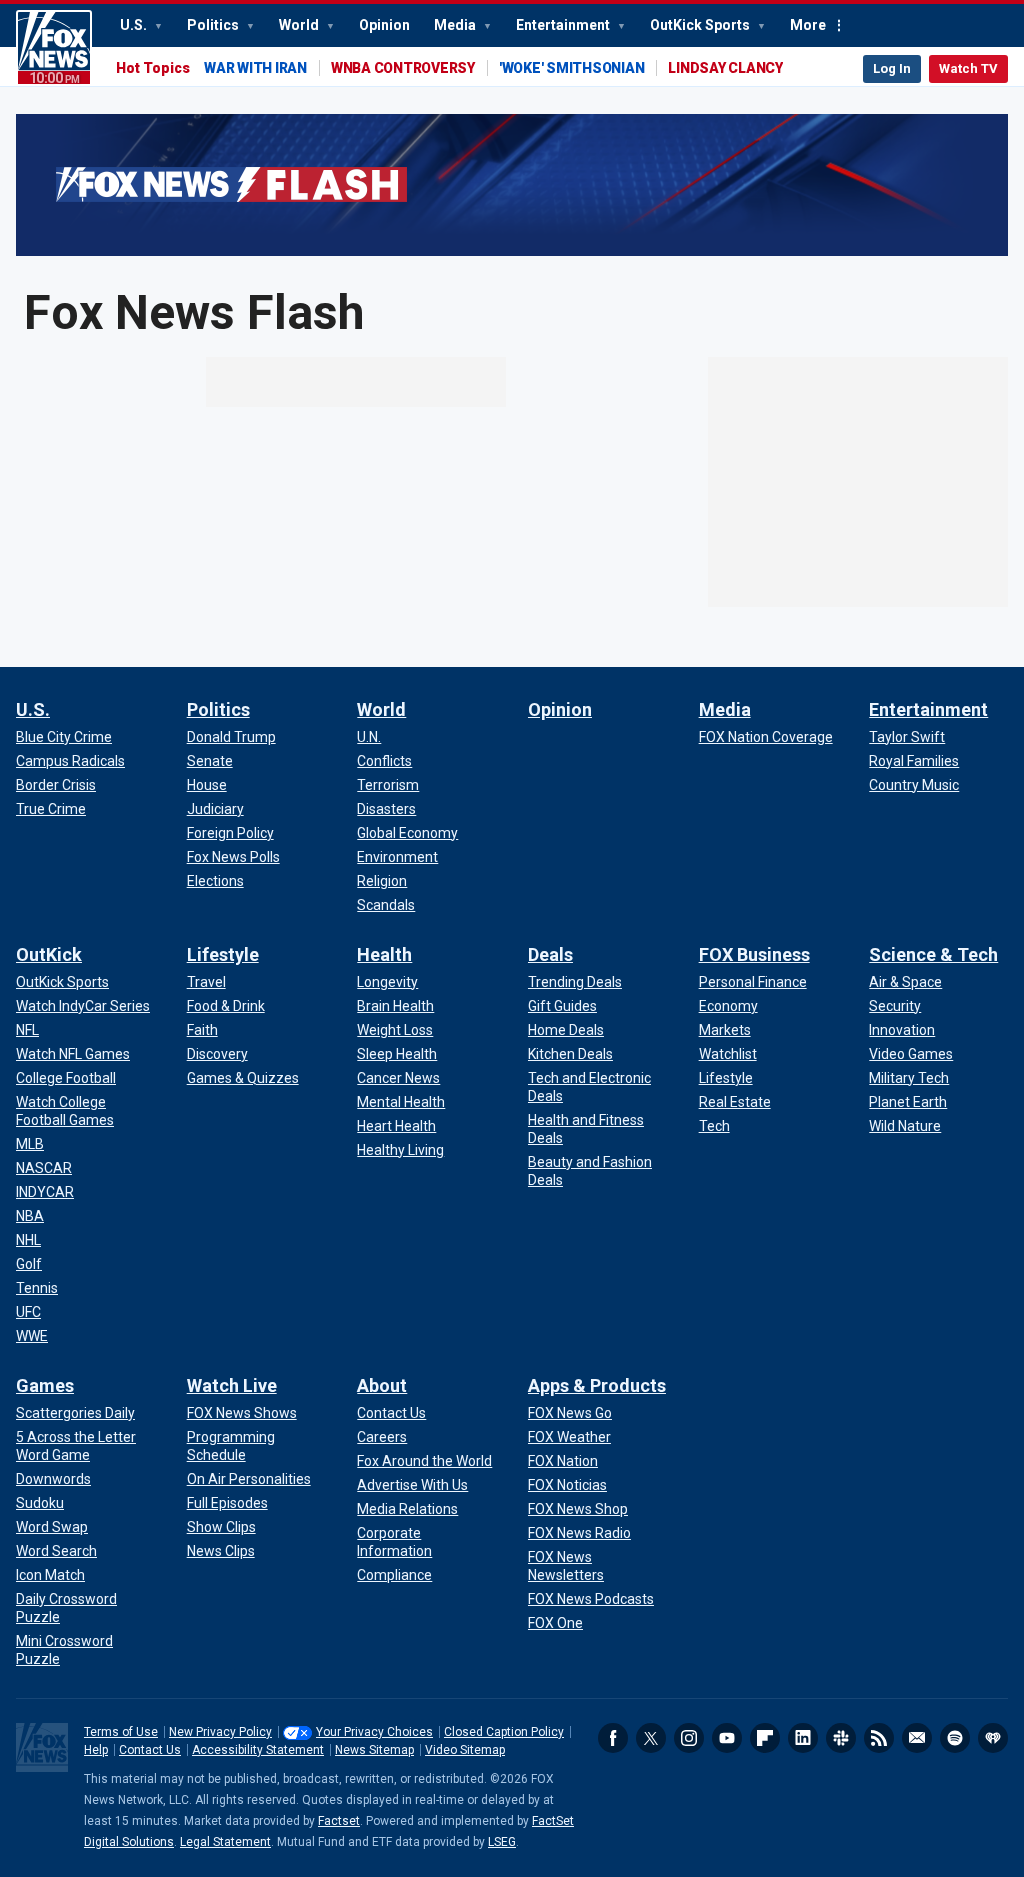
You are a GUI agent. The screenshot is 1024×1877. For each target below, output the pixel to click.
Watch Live (232, 1385)
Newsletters (917, 1738)
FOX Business (754, 954)
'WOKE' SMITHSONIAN (572, 68)
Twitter (651, 1738)
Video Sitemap (465, 1750)
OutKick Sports (701, 25)
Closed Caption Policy (504, 1732)
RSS (879, 1738)
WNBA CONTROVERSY (403, 68)
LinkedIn (803, 1738)
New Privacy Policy (220, 1732)
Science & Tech (933, 954)
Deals (550, 954)
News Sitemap (374, 1750)
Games (45, 1385)
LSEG (502, 1842)
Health (384, 954)
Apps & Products (597, 1385)
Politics (214, 25)
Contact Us (150, 1750)
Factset (339, 1821)
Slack (841, 1738)
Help (96, 1750)
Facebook (613, 1738)
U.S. (135, 25)
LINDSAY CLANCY (725, 68)
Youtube (727, 1738)
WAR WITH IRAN (255, 68)
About (382, 1385)
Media (456, 25)
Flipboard (765, 1738)
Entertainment (564, 25)
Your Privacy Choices (374, 1732)
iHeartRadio (993, 1738)
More (808, 25)
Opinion (384, 25)
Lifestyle (223, 954)
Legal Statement (225, 1842)
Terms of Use (121, 1732)
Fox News (54, 48)
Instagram (689, 1738)
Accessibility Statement (258, 1750)
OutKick (49, 954)
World (300, 25)
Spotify (955, 1738)
